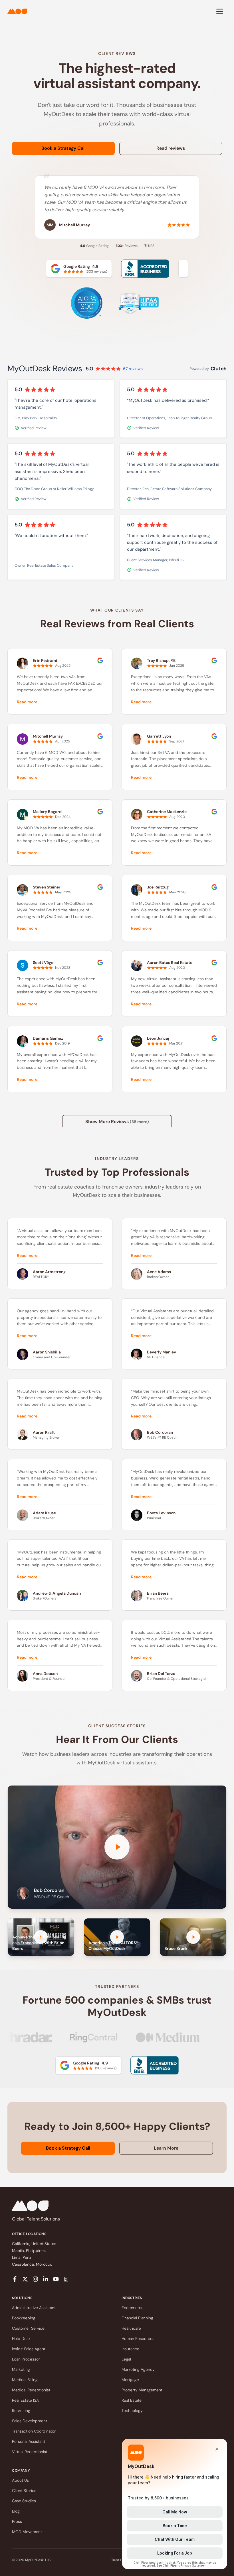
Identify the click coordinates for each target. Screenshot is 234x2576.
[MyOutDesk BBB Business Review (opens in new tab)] (154, 2065)
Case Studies (24, 2501)
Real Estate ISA (25, 2400)
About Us (20, 2480)
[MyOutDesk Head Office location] (66, 2279)
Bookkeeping (24, 2318)
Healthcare (131, 2328)
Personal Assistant (29, 2441)
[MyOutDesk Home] (17, 11)
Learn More (166, 2148)
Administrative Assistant (34, 2308)
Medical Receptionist (31, 2390)
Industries (132, 2298)
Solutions (22, 2298)
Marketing (21, 2369)
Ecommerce (133, 2308)
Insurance (130, 2349)
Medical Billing (25, 2380)
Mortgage (130, 2380)
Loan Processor (26, 2359)
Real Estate (132, 2400)
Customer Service (28, 2328)
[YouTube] (56, 2279)
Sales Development (30, 2421)
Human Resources (138, 2339)
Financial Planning (137, 2318)
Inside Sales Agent (29, 2349)
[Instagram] (35, 2279)
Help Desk (21, 2339)
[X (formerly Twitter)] (25, 2279)
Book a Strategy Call (63, 148)
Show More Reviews (117, 1122)
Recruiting (21, 2411)
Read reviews (171, 148)
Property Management (142, 2390)
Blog (16, 2511)
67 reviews (133, 369)
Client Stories (24, 2491)
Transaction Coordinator (34, 2431)
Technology (132, 2411)
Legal (126, 2359)
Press (17, 2521)
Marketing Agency (138, 2369)
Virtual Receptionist (30, 2452)
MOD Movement (27, 2532)
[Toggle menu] (220, 11)
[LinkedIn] (46, 2279)
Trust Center (121, 2560)
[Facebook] (15, 2279)
